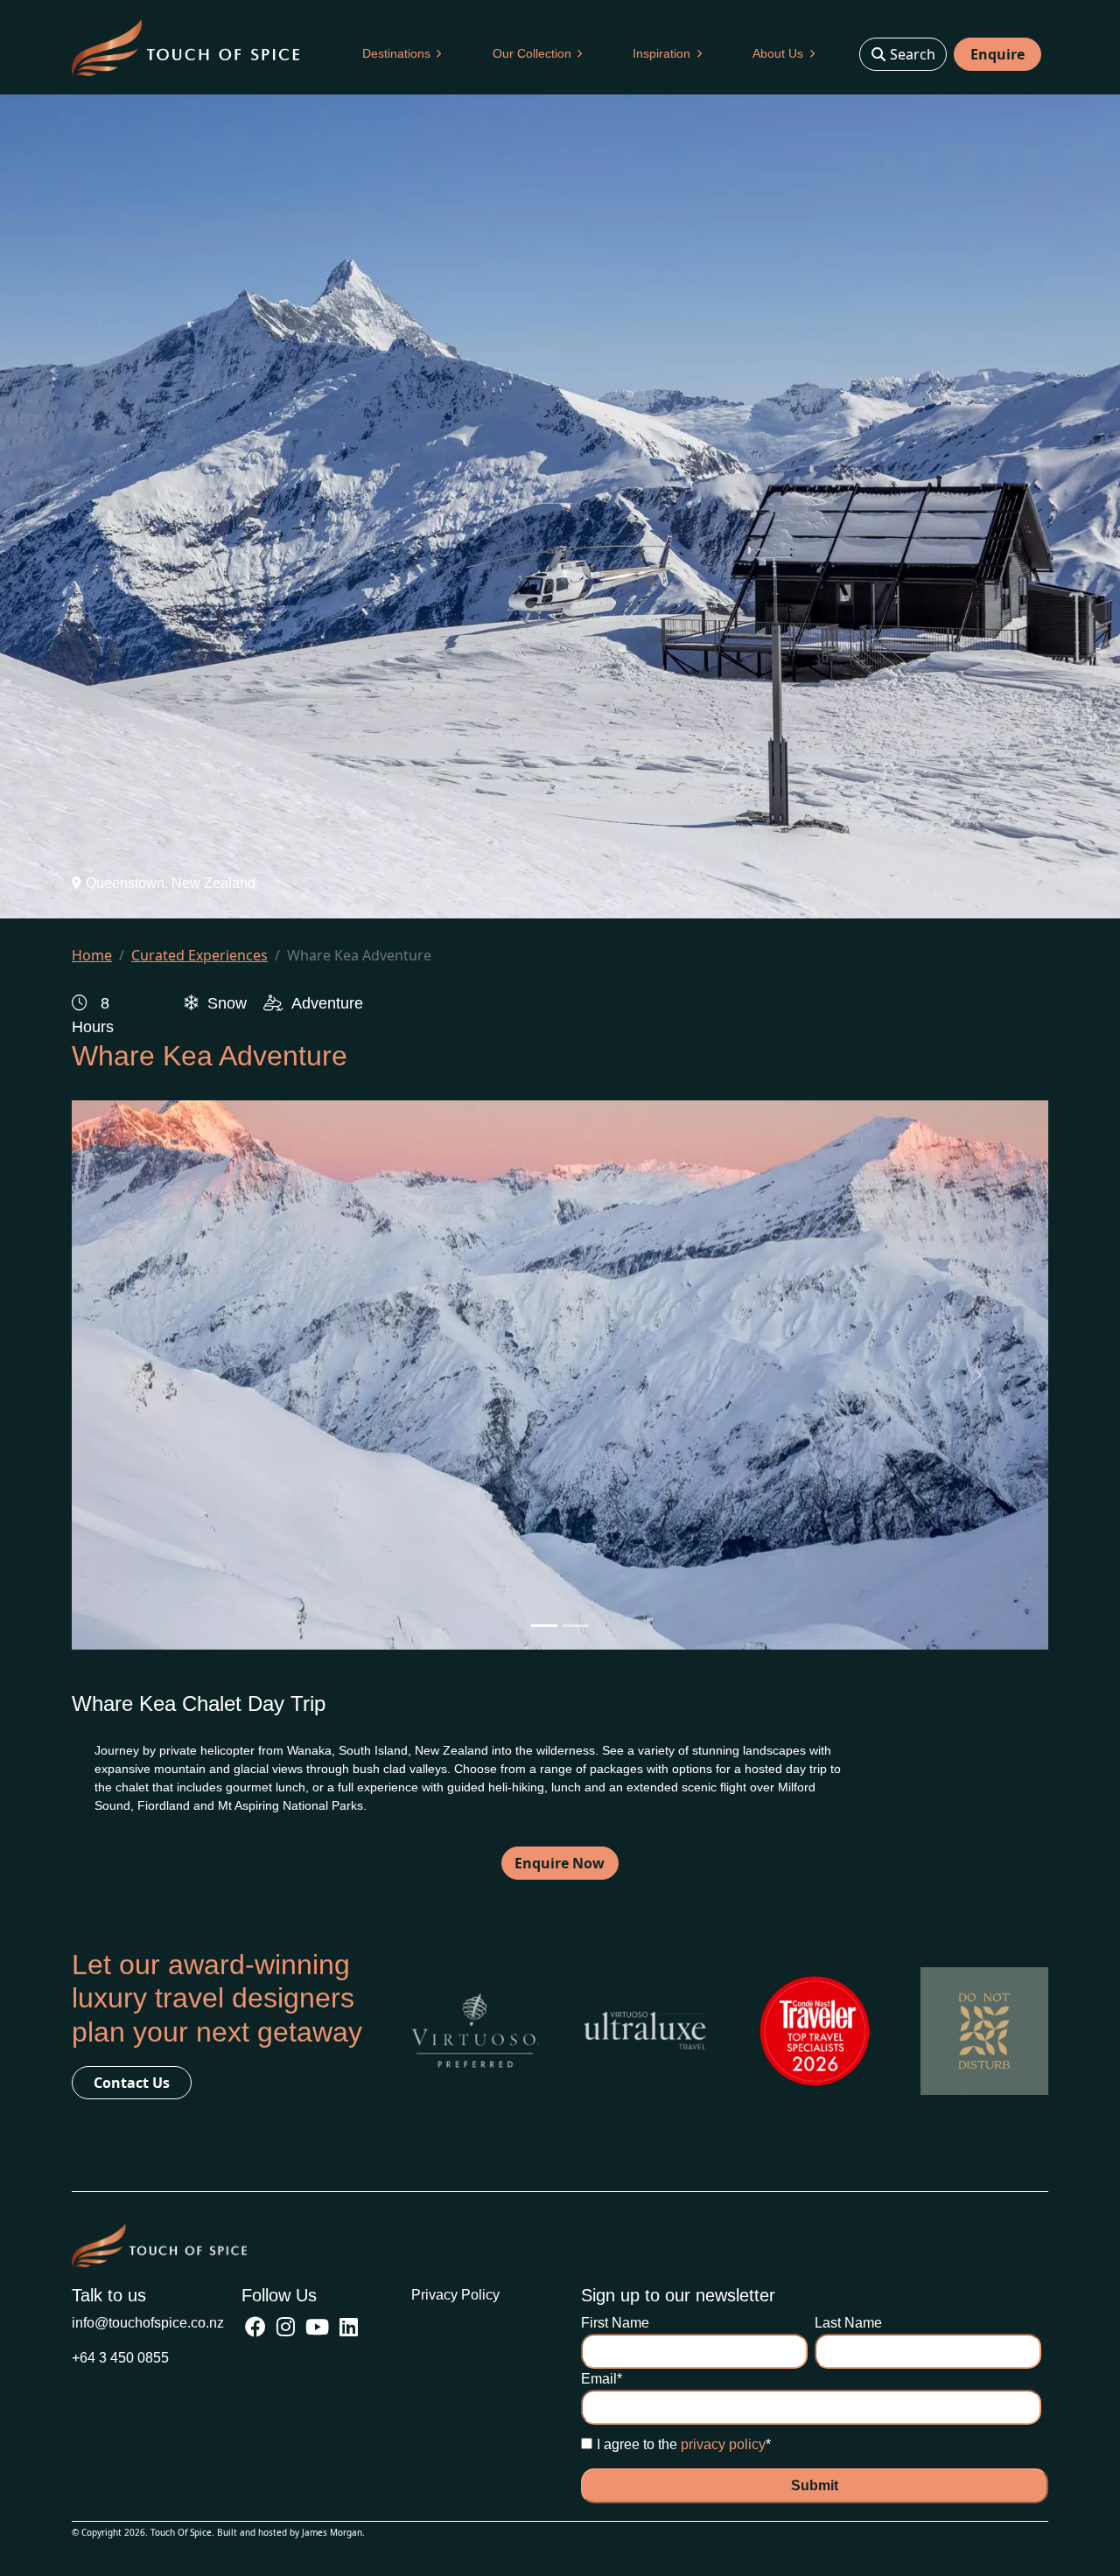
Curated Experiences (199, 955)
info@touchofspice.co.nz (148, 2323)
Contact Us (132, 2083)
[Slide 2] (576, 1626)
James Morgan (332, 2532)
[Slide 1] (544, 1626)
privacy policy (723, 2444)
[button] (402, 54)
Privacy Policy (455, 2295)
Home (92, 955)
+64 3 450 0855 (120, 2358)
